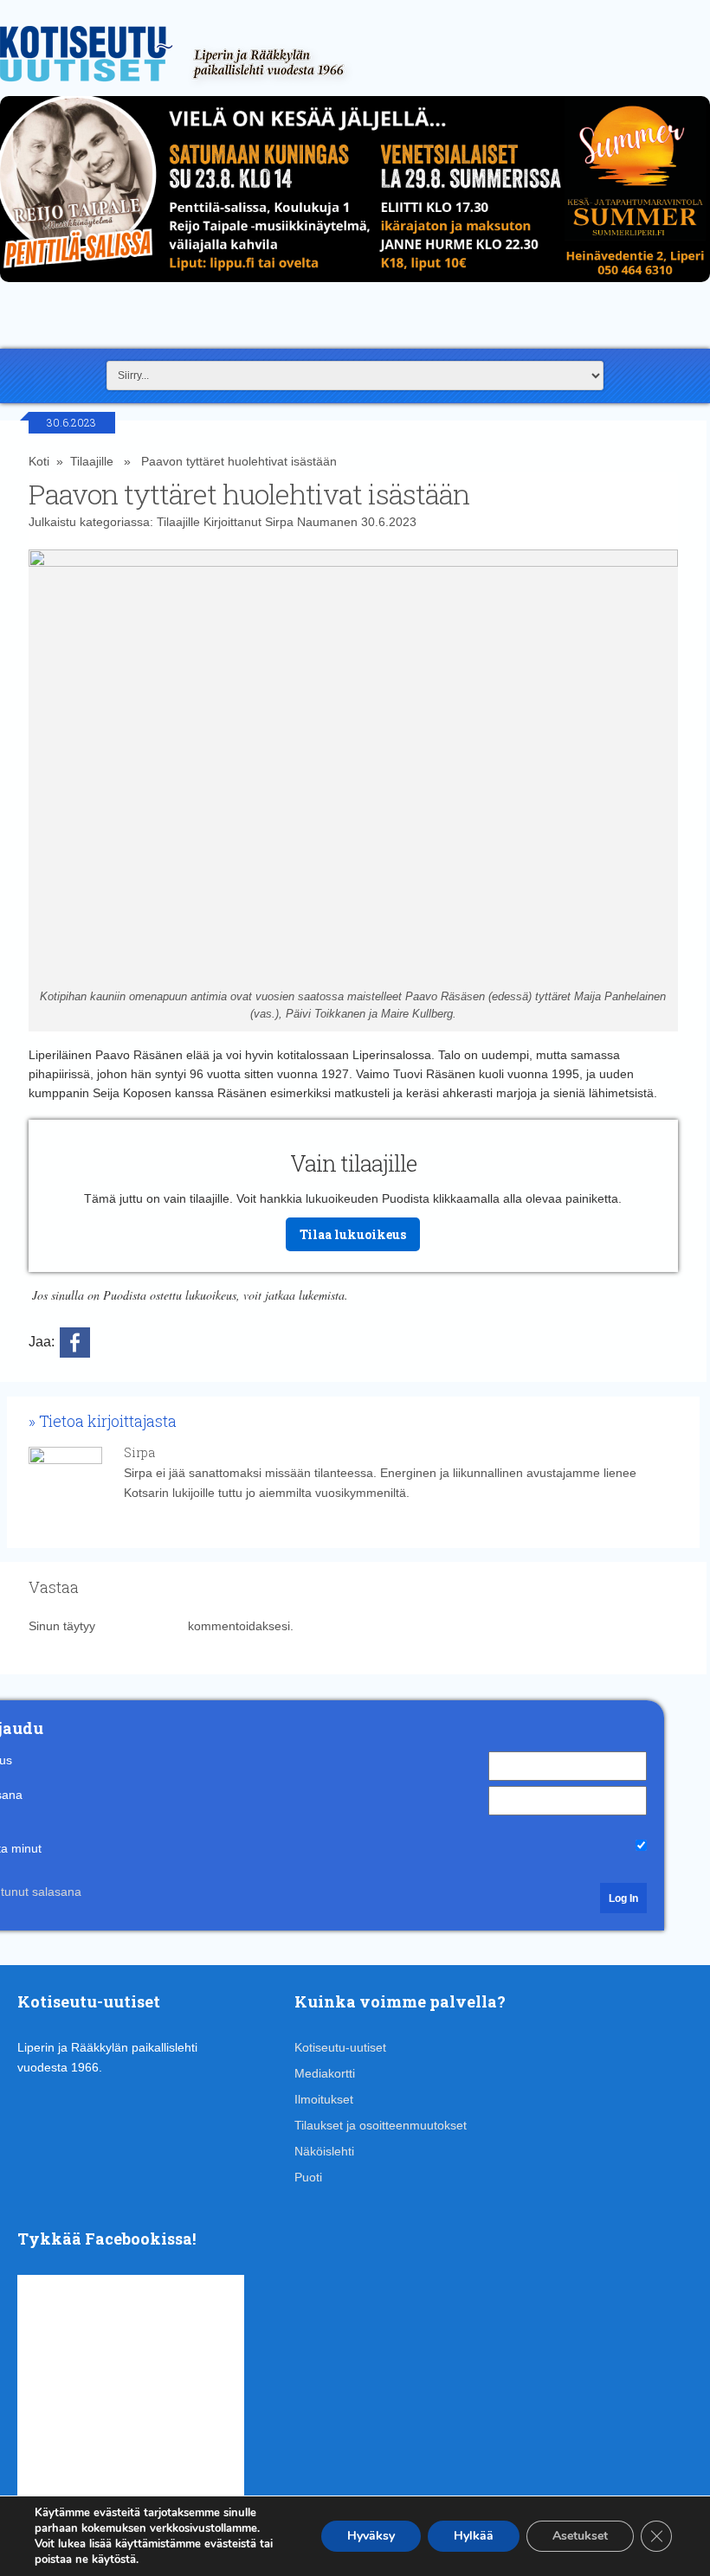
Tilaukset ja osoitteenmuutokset (381, 2125)
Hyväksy (371, 2536)
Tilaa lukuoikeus (353, 1234)
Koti (39, 461)
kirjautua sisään (142, 1626)
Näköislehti (324, 2151)
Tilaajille (92, 461)
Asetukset (580, 2536)
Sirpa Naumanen (311, 522)
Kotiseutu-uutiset (340, 2047)
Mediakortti (325, 2073)
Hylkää (474, 2536)
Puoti (308, 2177)
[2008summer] (355, 286)
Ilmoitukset (324, 2099)
